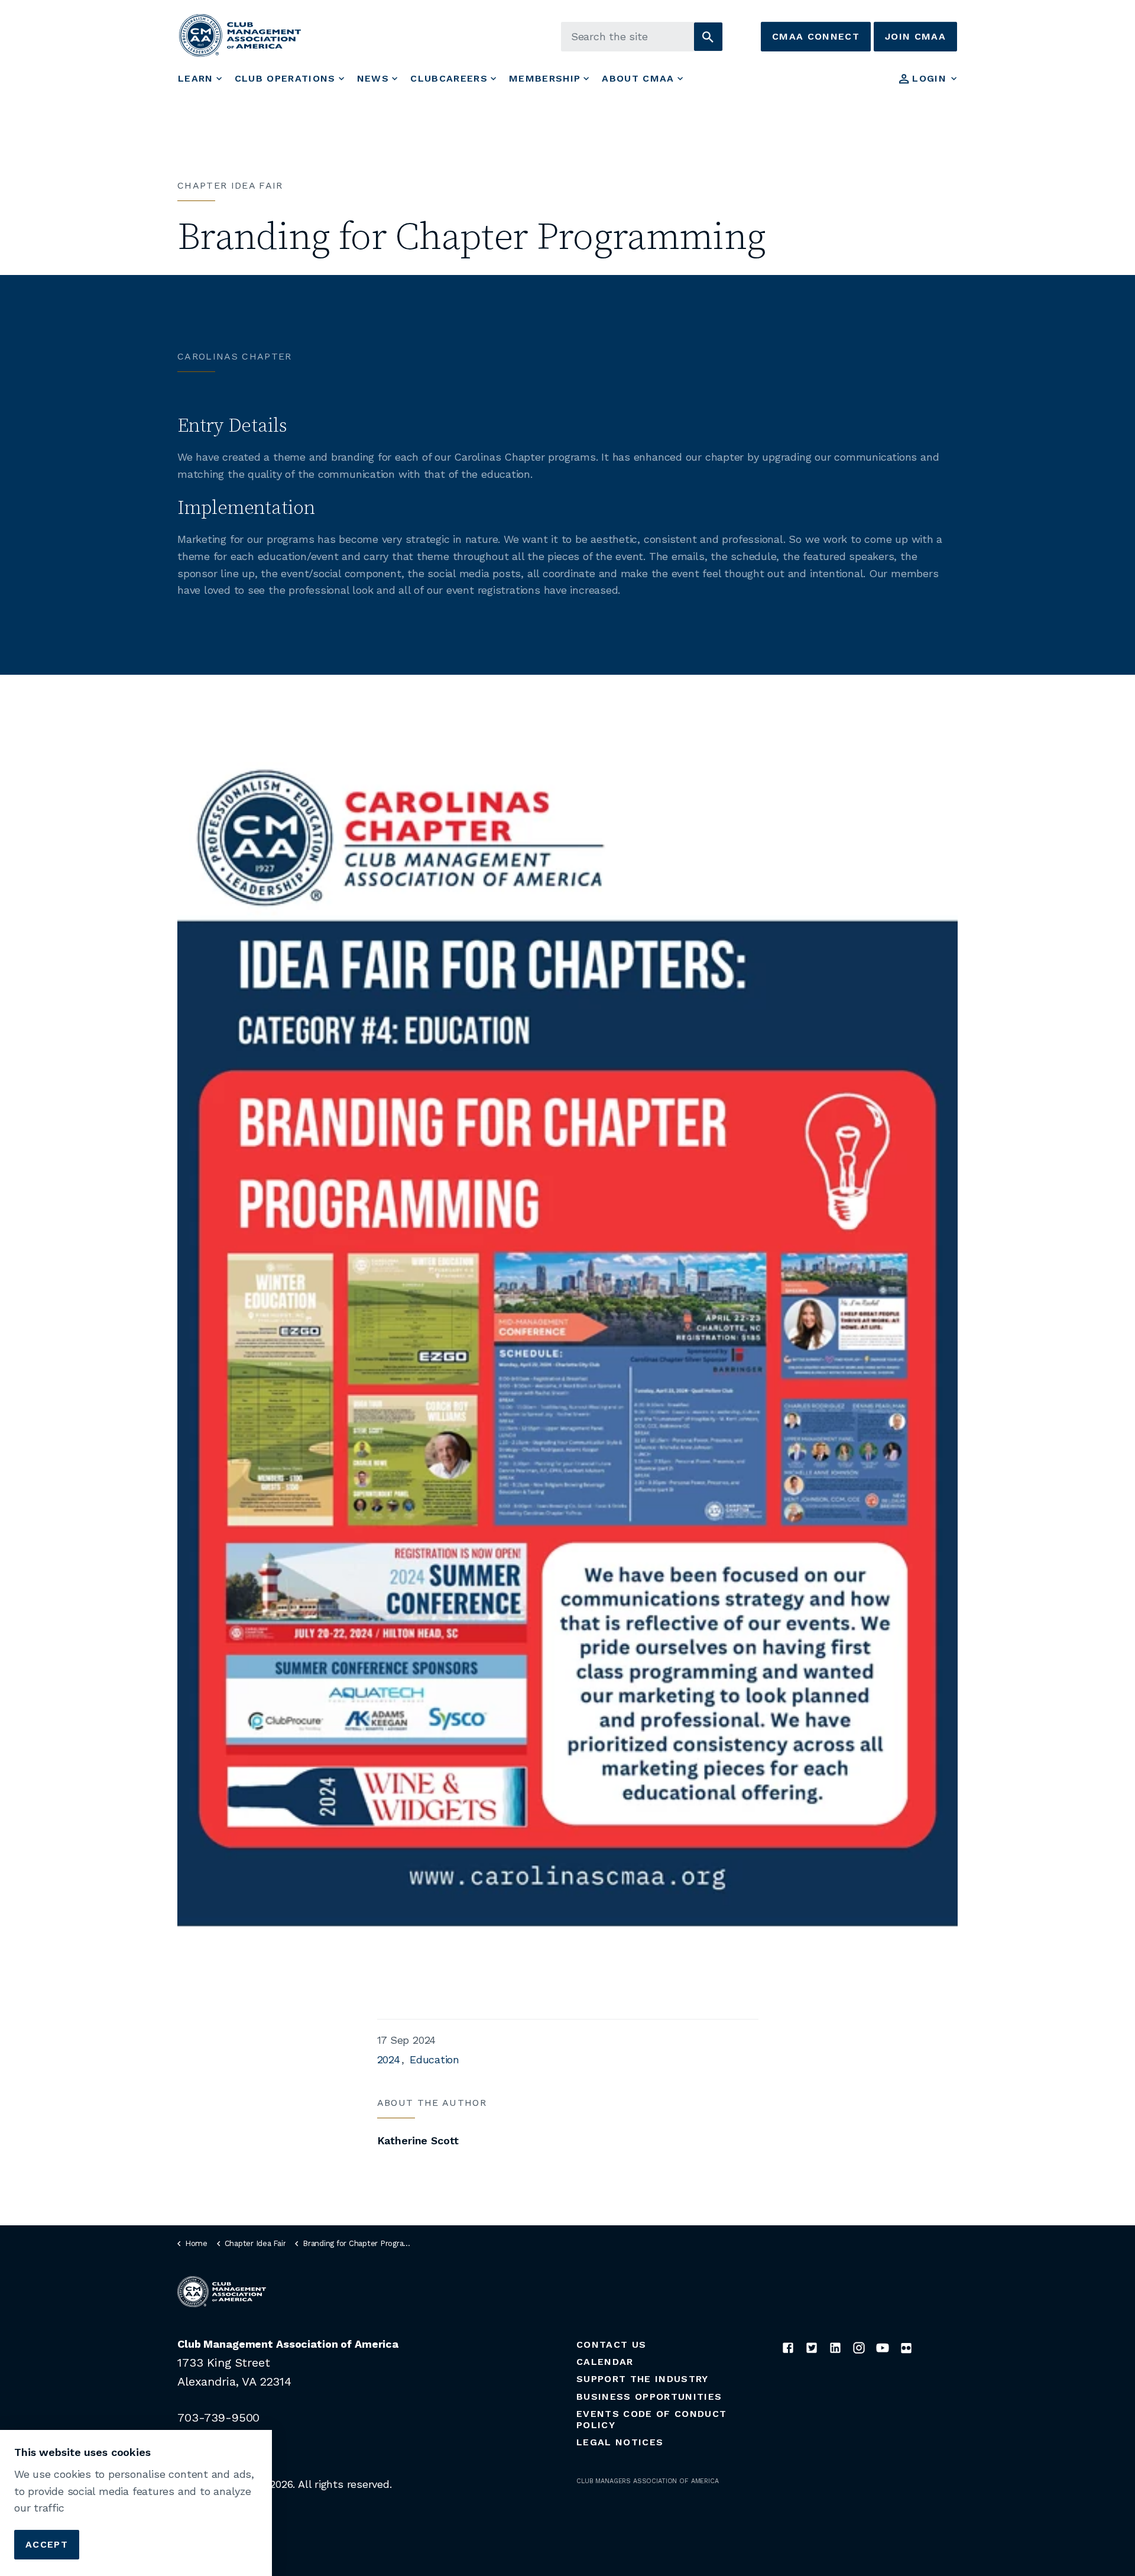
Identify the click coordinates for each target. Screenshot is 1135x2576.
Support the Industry (643, 2379)
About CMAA (638, 78)
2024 (389, 2059)
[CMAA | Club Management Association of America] (240, 35)
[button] (708, 37)
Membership (545, 78)
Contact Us (611, 2344)
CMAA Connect (816, 36)
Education (434, 2059)
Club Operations (285, 78)
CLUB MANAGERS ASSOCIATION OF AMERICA (648, 2481)
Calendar (605, 2362)
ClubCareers (449, 78)
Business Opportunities (649, 2397)
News (373, 78)
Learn (196, 78)
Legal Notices (620, 2442)
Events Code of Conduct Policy (651, 2419)
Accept (47, 2544)
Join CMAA (915, 36)
